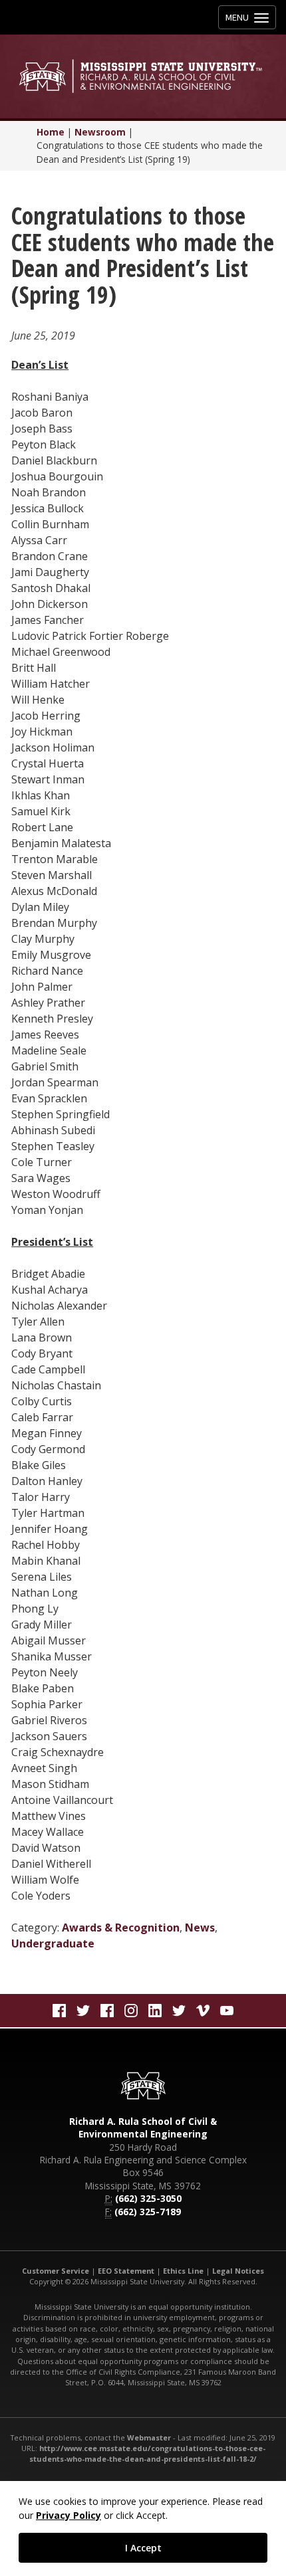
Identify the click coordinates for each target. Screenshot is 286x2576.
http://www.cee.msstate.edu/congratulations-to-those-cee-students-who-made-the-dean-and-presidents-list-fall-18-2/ (147, 2453)
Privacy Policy (69, 2515)
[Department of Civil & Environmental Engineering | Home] (143, 76)
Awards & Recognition (121, 1928)
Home (51, 132)
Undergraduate (53, 1943)
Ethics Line (183, 2271)
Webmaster (149, 2437)
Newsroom (100, 132)
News (200, 1928)
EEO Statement (126, 2271)
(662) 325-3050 (148, 2198)
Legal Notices (238, 2271)
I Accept (143, 2548)
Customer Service (56, 2271)
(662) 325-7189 (148, 2212)
